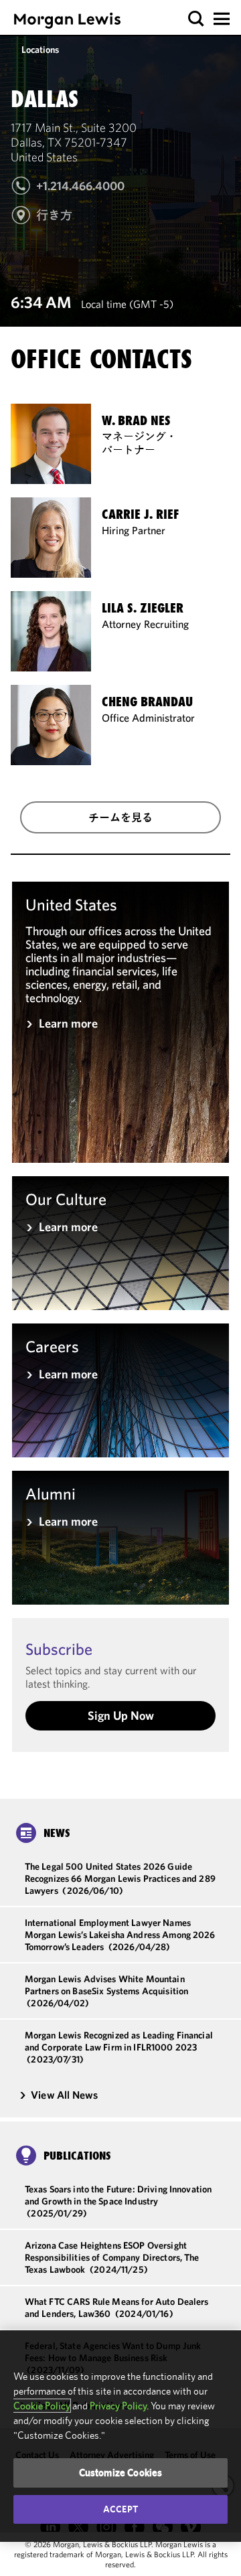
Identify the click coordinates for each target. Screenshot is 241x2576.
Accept (120, 2509)
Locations (40, 50)
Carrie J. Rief (141, 514)
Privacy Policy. (119, 2406)
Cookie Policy (42, 2406)
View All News (64, 2095)
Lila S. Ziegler (143, 608)
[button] (196, 19)
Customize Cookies (121, 2473)
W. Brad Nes (136, 421)
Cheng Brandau (147, 702)
